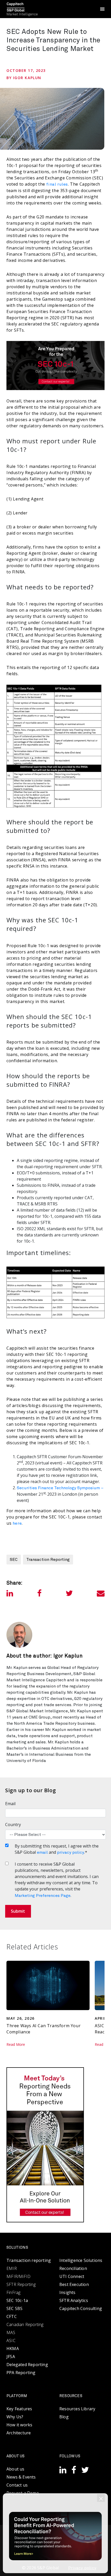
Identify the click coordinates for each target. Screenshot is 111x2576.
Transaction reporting (29, 2260)
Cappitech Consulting (81, 2308)
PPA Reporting (21, 2373)
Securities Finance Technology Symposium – (60, 1488)
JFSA (11, 2357)
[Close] (101, 2498)
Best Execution (74, 2284)
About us (15, 2469)
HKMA (13, 2349)
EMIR (12, 2268)
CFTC (12, 2316)
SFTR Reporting (21, 2284)
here (17, 1523)
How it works (19, 2425)
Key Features (19, 2409)
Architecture (19, 2433)
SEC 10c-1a (17, 2300)
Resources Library (77, 2409)
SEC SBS (14, 2308)
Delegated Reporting (27, 2365)
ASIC (11, 2341)
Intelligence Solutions (81, 2260)
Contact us (17, 2485)
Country (13, 1825)
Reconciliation (73, 2268)
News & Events (21, 2477)
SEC (14, 1560)
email (42, 1852)
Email (10, 1804)
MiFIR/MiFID (18, 2276)
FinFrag (13, 2292)
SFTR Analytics (74, 2300)
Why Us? (15, 2417)
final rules (57, 184)
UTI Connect (72, 2276)
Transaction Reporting (48, 1560)
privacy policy (71, 1852)
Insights (68, 2292)
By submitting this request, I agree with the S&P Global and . (57, 1849)
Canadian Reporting (25, 2324)
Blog (64, 2417)
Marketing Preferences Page (43, 1896)
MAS (11, 2332)
